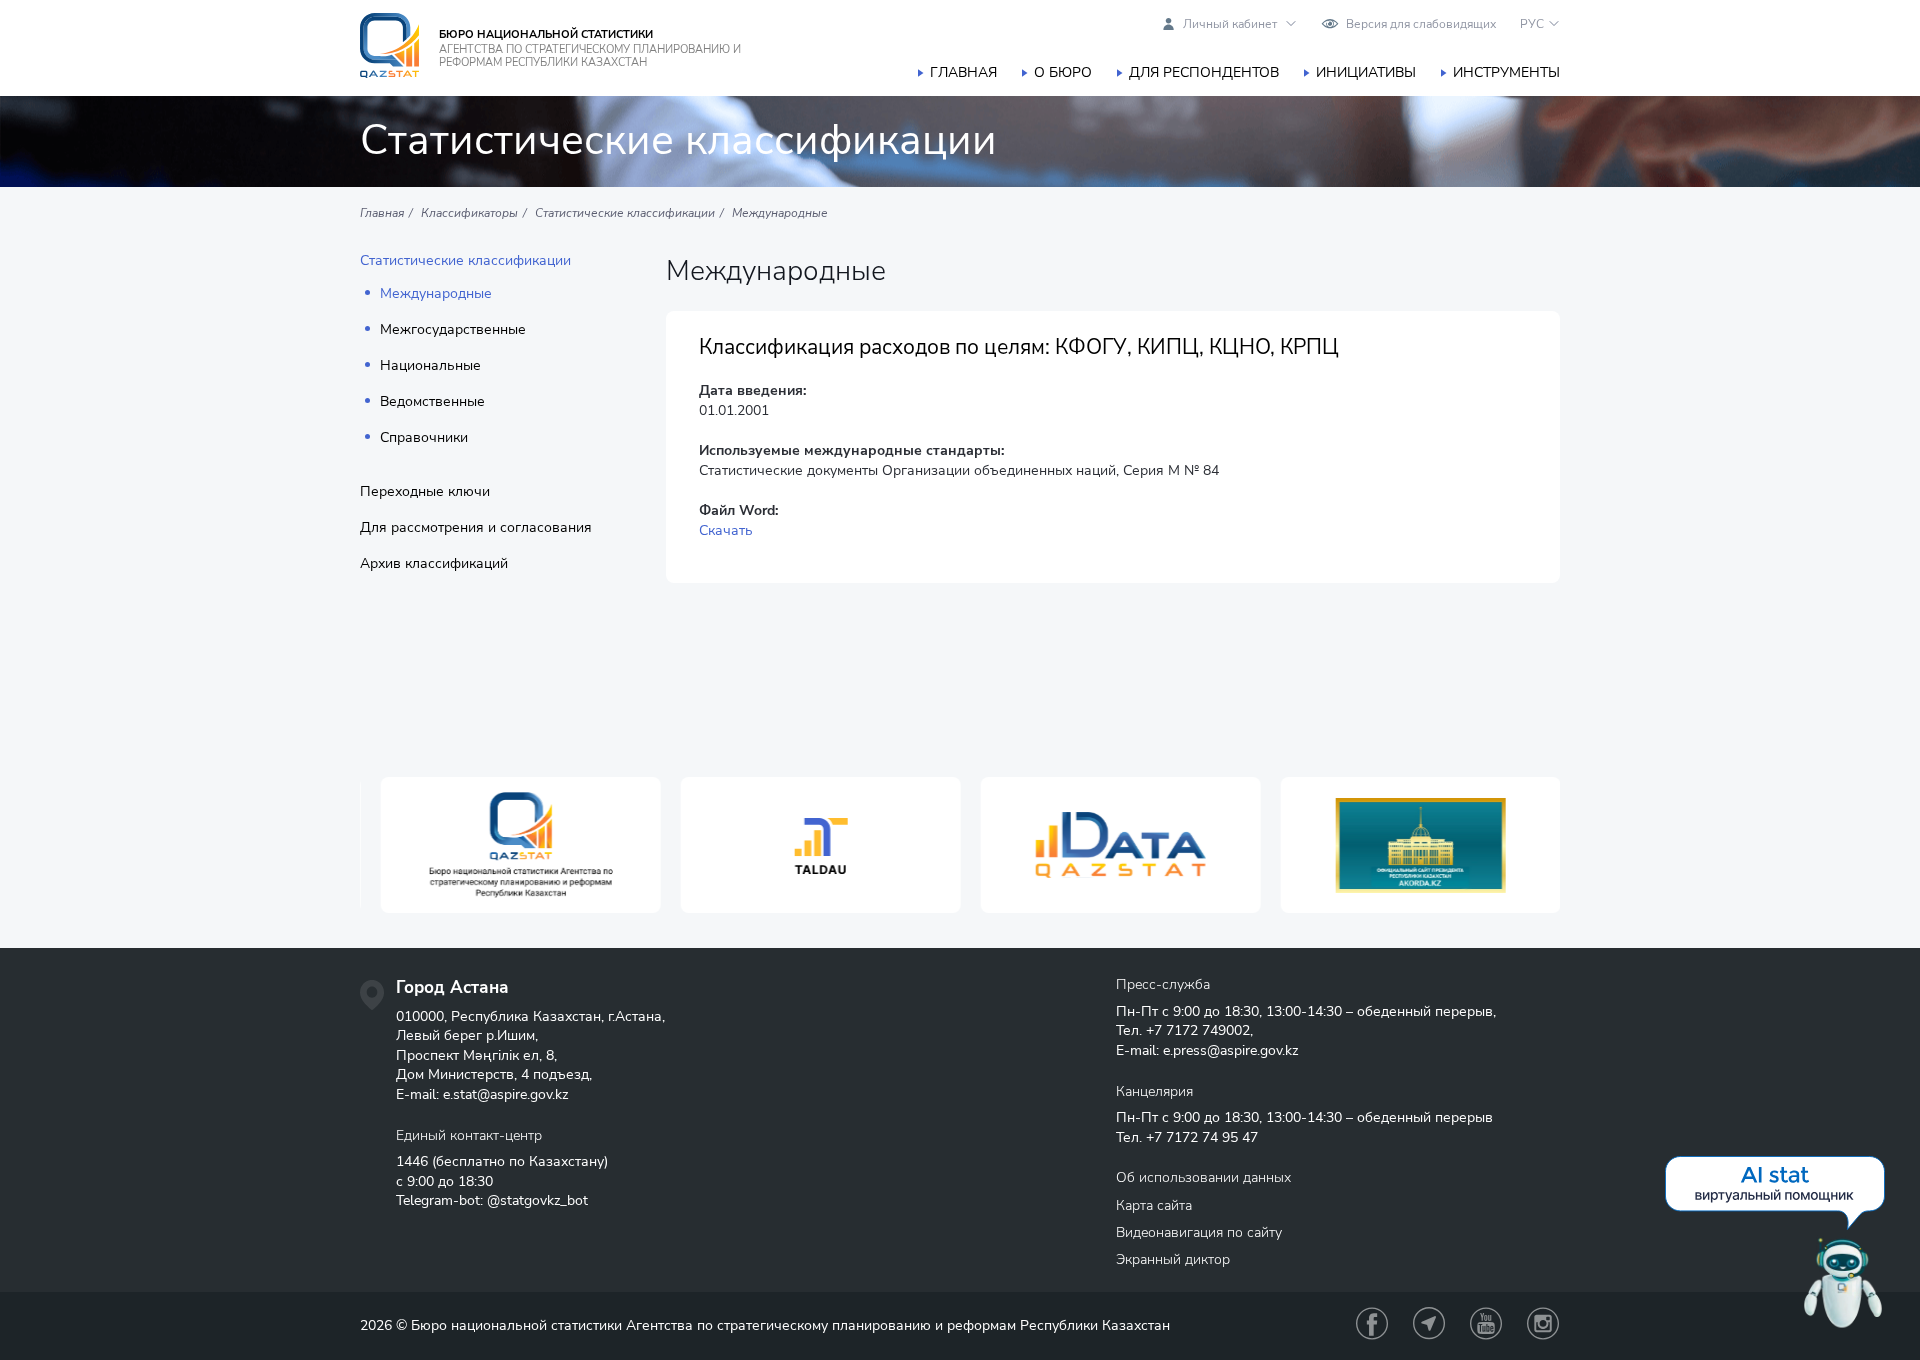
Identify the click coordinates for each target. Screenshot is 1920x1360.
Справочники (424, 438)
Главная (963, 72)
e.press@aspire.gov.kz (1230, 1050)
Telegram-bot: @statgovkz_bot (492, 1200)
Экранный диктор (1173, 1259)
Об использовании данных (1203, 1177)
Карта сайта (1154, 1205)
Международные (436, 294)
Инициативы (1366, 72)
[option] (510, 845)
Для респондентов (1204, 72)
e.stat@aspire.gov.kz (505, 1094)
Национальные (430, 366)
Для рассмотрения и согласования (476, 528)
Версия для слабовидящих (1421, 24)
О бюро (1063, 72)
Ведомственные (432, 402)
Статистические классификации (465, 261)
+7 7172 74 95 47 (1202, 1137)
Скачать (726, 530)
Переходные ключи (425, 492)
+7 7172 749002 (1198, 1030)
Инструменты (1506, 72)
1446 (412, 1161)
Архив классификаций (434, 564)
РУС (1532, 24)
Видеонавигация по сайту (1199, 1232)
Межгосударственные (453, 330)
